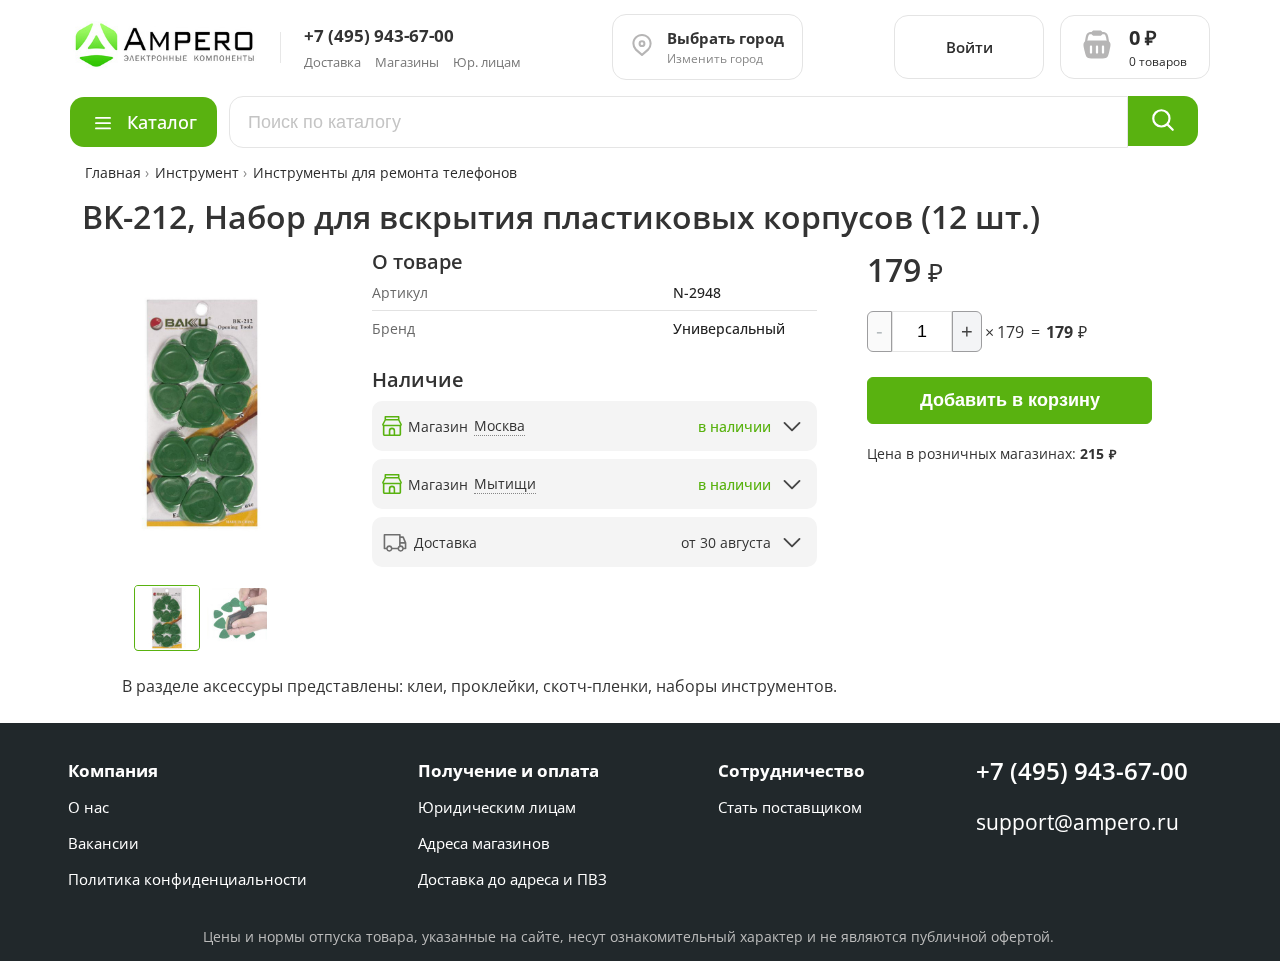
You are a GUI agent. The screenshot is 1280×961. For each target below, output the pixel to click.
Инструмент (197, 172)
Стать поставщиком (790, 807)
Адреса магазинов (484, 843)
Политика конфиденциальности (187, 879)
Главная (115, 172)
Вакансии (103, 843)
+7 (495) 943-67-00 (1082, 770)
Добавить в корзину (1010, 400)
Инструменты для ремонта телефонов (385, 172)
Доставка (332, 62)
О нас (88, 807)
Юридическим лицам (497, 807)
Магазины (407, 62)
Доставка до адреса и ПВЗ (512, 879)
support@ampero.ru (1077, 822)
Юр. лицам (487, 62)
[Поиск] (1163, 121)
